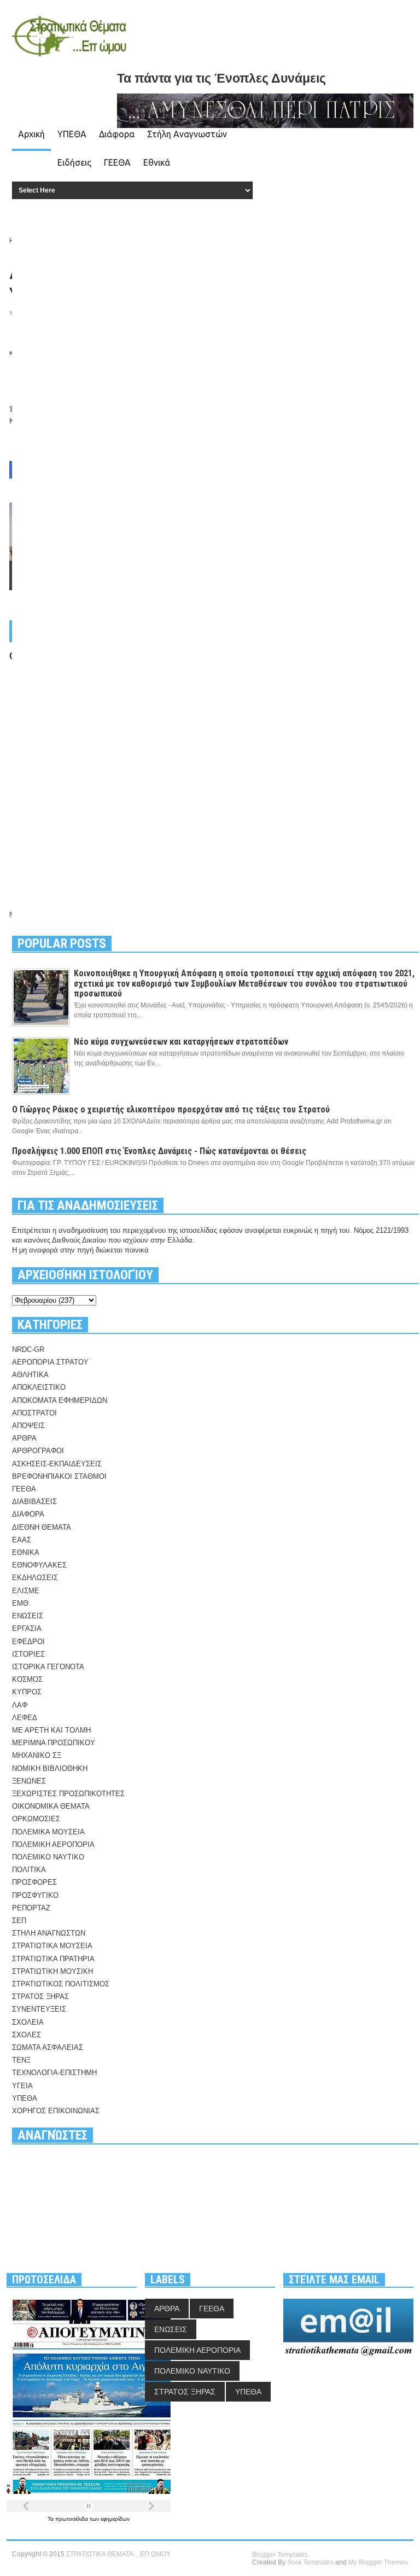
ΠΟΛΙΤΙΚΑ (29, 1870)
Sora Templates (310, 2562)
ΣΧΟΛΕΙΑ (28, 2022)
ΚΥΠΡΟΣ (27, 1692)
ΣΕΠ (19, 1921)
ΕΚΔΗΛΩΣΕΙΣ (35, 1578)
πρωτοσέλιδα (72, 2519)
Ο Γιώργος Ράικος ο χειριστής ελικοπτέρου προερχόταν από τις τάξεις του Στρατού (171, 1109)
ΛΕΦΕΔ (25, 1718)
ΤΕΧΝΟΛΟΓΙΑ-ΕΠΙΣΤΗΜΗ (54, 2073)
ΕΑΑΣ (22, 1540)
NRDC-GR (28, 1350)
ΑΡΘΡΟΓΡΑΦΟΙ (38, 1451)
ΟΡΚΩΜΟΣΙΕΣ (36, 1819)
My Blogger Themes (378, 2562)
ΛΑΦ (20, 1705)
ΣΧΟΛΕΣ (27, 2035)
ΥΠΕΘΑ (72, 134)
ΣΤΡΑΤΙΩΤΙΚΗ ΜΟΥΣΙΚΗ (52, 1971)
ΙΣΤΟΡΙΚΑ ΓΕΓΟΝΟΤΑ (48, 1667)
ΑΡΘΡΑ (24, 1438)
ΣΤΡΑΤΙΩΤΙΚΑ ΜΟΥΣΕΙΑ (52, 1946)
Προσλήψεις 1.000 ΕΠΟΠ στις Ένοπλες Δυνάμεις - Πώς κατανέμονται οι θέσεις (159, 1151)
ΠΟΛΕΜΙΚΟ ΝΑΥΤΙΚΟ (48, 1857)
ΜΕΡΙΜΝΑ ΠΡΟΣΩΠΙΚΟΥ (54, 1743)
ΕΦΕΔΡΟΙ (28, 1642)
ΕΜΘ (20, 1603)
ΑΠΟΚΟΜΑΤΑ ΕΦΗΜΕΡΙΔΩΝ (60, 1400)
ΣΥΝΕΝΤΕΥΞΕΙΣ (39, 2009)
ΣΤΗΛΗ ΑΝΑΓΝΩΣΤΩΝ (49, 1933)
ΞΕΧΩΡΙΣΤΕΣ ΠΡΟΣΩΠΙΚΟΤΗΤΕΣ (68, 1794)
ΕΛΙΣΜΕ (26, 1591)
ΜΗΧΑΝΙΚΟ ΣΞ (37, 1755)
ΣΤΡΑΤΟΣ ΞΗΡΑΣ (40, 1997)
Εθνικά (157, 162)
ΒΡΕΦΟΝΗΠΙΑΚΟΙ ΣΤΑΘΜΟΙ (59, 1476)
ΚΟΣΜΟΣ (27, 1679)
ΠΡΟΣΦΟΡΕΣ (34, 1882)
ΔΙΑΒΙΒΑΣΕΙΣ (34, 1502)
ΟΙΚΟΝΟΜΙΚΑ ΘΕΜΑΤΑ (51, 1806)
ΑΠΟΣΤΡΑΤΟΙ (34, 1413)
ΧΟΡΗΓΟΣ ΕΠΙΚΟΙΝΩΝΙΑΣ (56, 2111)
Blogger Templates (280, 2555)
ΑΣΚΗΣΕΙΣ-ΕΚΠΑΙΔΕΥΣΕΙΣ (57, 1464)
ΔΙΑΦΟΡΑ (28, 1514)
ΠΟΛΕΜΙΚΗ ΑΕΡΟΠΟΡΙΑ (53, 1844)
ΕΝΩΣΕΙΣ (28, 1616)
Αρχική (31, 134)
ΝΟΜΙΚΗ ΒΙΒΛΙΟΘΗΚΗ (50, 1768)
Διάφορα (117, 134)
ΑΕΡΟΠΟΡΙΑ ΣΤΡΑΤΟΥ (50, 1362)
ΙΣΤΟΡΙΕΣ (28, 1654)
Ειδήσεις (74, 162)
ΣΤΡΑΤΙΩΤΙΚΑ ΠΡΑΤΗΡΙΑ (53, 1959)
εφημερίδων (115, 2519)
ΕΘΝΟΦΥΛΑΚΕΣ (39, 1565)
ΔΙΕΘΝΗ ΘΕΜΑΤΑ (42, 1527)
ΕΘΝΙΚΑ (26, 1552)
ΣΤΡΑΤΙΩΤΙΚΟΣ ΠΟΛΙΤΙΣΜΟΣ (61, 1984)
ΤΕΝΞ (21, 2060)
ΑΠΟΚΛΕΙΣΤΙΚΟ (39, 1387)
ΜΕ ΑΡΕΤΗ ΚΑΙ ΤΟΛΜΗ (51, 1730)
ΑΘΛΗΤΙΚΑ (30, 1375)
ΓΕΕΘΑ (117, 162)
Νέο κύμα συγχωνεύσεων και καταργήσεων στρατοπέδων (181, 1042)
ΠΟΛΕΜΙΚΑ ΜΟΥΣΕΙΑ (48, 1832)
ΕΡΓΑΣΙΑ (27, 1628)
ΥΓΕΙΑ (22, 2086)
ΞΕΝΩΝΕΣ (29, 1781)
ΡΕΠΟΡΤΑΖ (31, 1908)
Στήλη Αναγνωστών (187, 134)
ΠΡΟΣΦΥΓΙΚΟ (35, 1895)
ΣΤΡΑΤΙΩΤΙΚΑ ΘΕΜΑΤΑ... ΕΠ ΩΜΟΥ (118, 2554)
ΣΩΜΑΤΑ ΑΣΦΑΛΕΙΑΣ (48, 2047)
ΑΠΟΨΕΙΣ (28, 1426)
